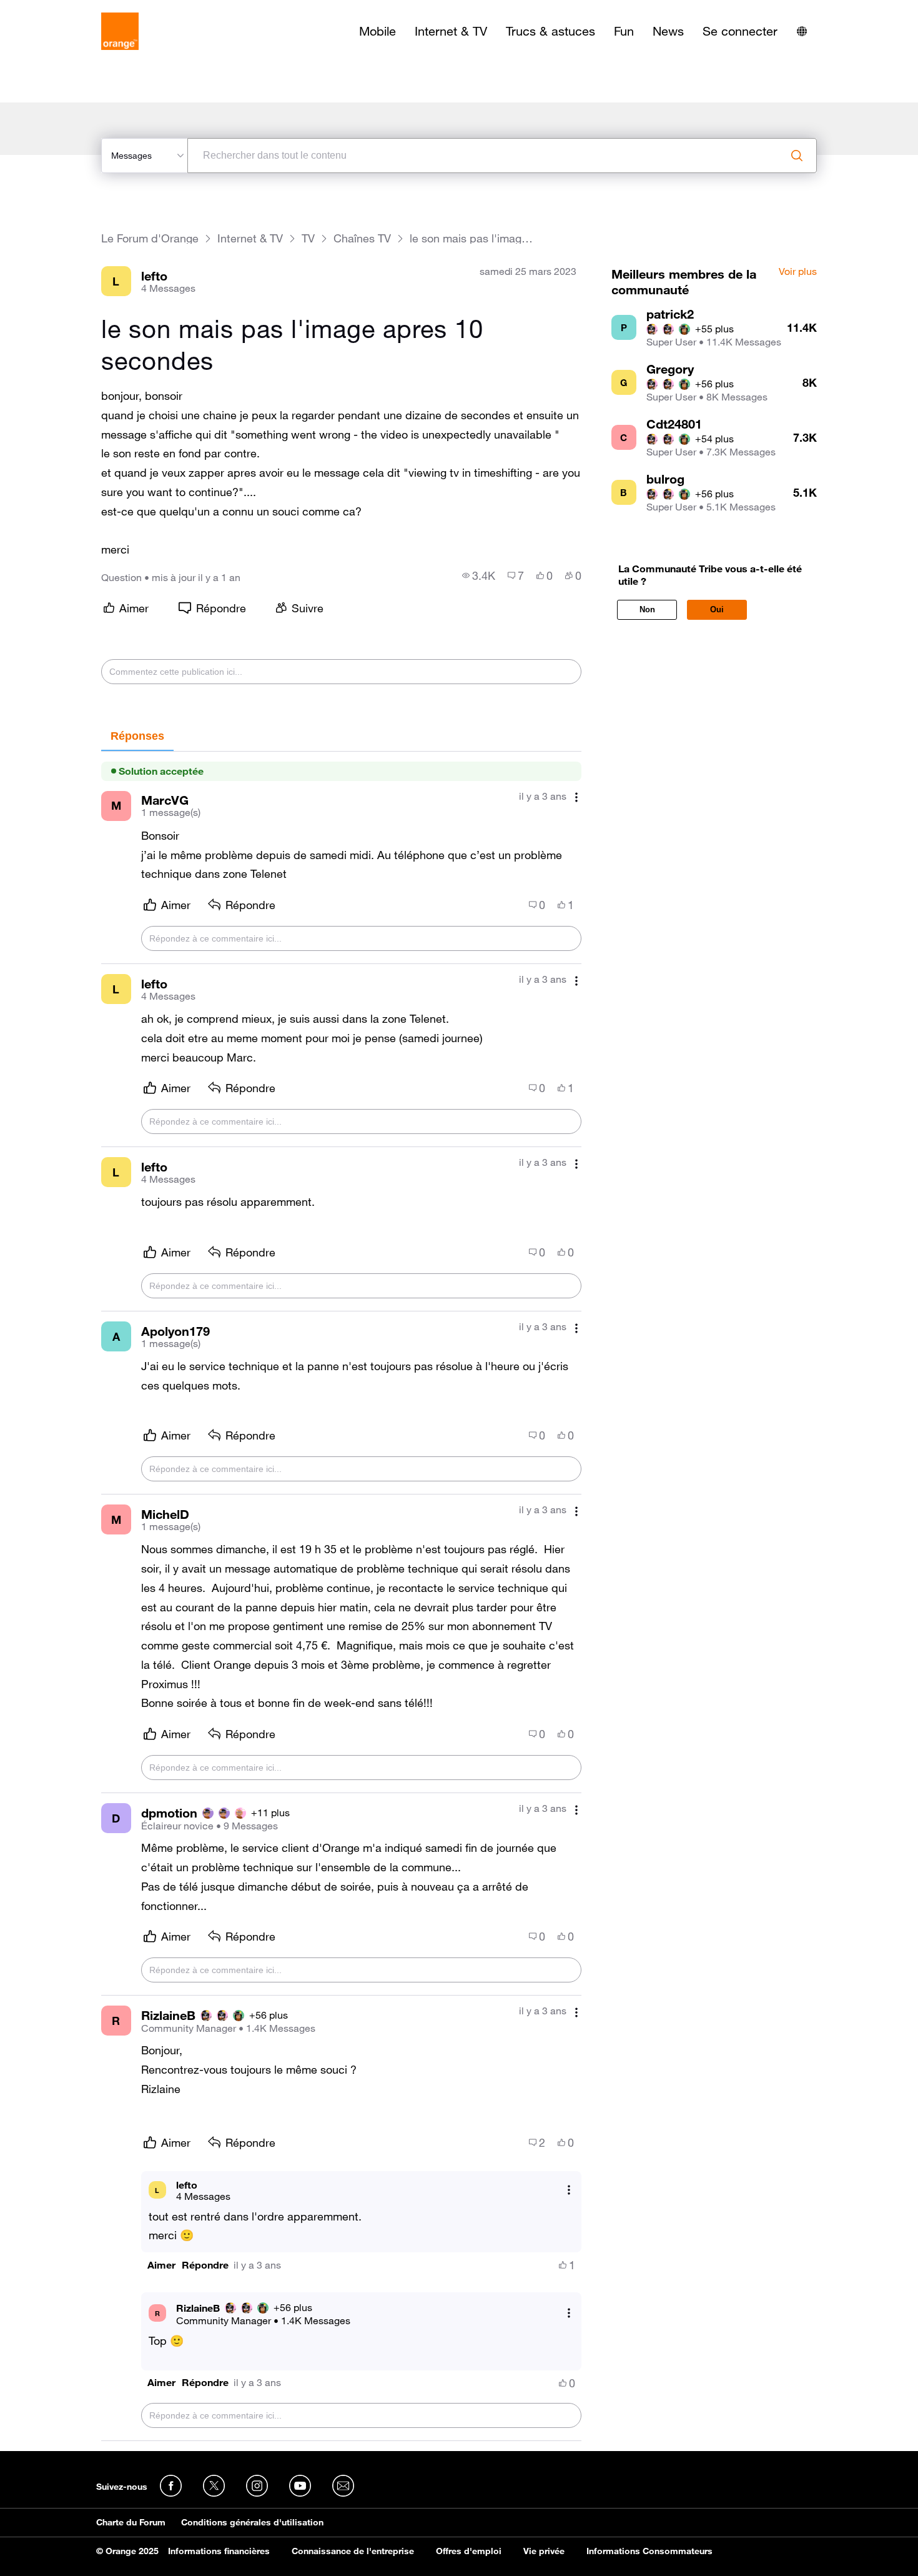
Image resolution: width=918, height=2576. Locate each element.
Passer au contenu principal (67, 9)
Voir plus (798, 272)
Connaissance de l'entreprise (353, 2551)
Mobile (378, 31)
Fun (624, 31)
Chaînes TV (362, 238)
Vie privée (544, 2551)
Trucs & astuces (550, 31)
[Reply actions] (569, 2190)
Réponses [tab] (137, 736)
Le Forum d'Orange (150, 238)
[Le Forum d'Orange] (120, 31)
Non (647, 609)
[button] (161, 2265)
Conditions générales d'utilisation (252, 2522)
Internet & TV (451, 31)
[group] (479, 575)
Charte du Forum (131, 2522)
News (668, 31)
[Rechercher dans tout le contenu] (797, 156)
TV (308, 238)
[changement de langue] (802, 31)
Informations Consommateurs (649, 2551)
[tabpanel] (341, 1596)
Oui (717, 609)
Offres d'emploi (469, 2551)
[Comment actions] (576, 798)
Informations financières (219, 2551)
